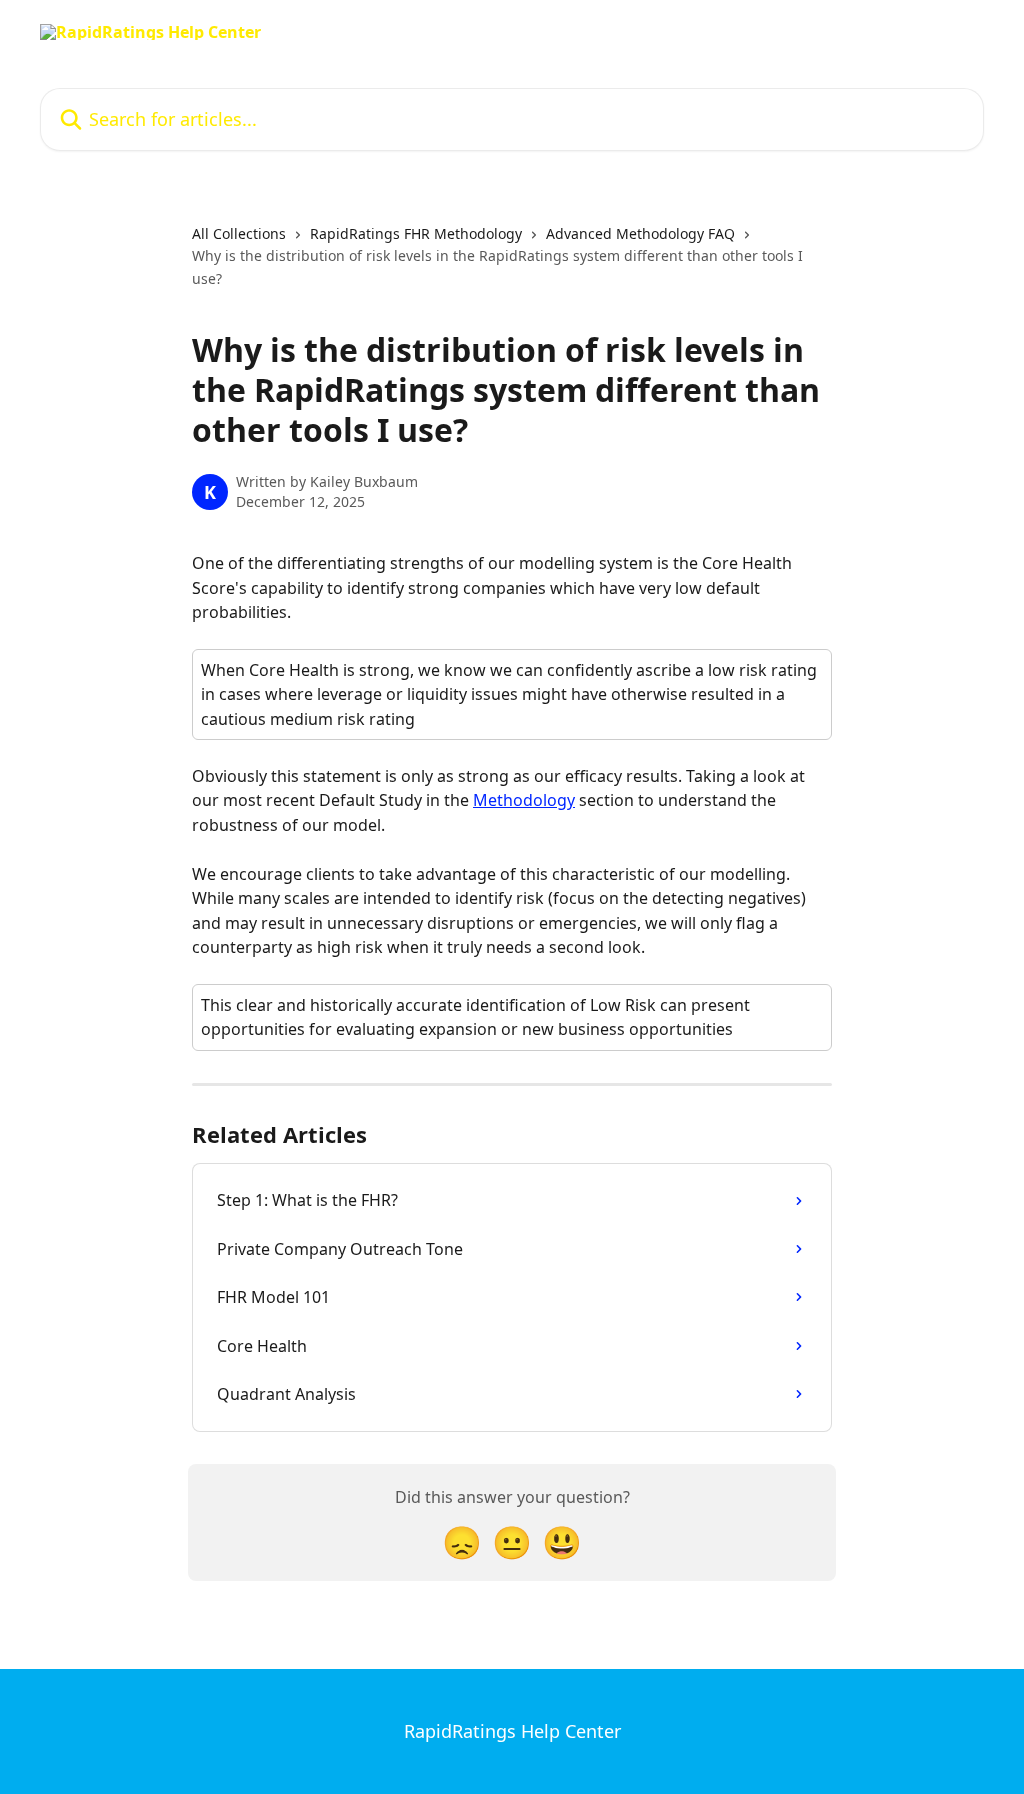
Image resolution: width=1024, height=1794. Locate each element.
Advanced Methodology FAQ (640, 233)
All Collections (239, 233)
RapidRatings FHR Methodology (416, 233)
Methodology (524, 800)
